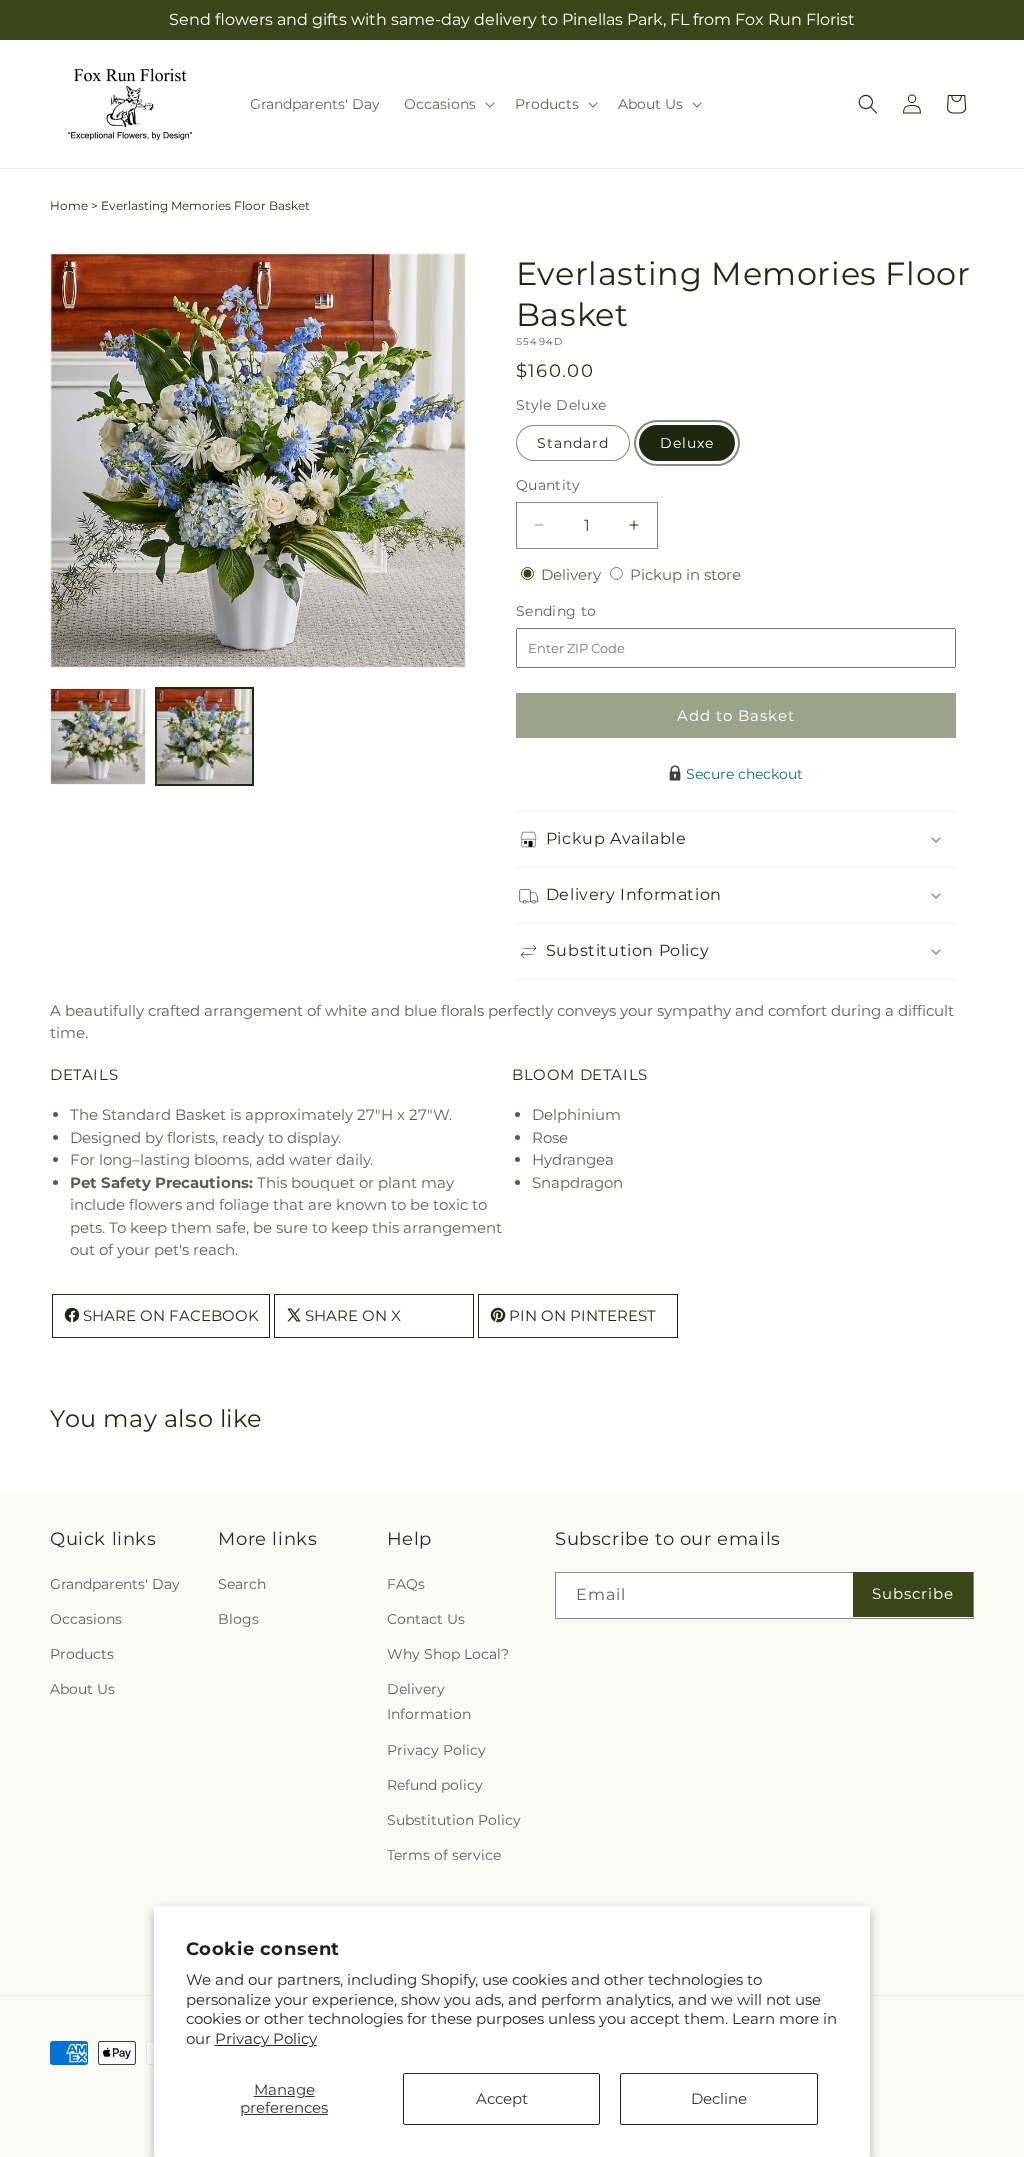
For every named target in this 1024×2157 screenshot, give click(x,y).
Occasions (86, 1619)
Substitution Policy (454, 1820)
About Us (82, 1689)
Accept (502, 2098)
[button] (447, 104)
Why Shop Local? (448, 1654)
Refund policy (435, 1785)
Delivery (573, 574)
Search (242, 1584)
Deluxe (687, 443)
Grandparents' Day (115, 1584)
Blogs (238, 1619)
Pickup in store (685, 574)
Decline (719, 2098)
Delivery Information (429, 1701)
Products (82, 1654)
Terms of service (444, 1855)
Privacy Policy (266, 2038)
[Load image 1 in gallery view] (98, 736)
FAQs (406, 1584)
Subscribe (913, 1593)
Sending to (586, 611)
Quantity (548, 485)
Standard (573, 443)
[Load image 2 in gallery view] (204, 736)
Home (69, 205)
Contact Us (426, 1619)
